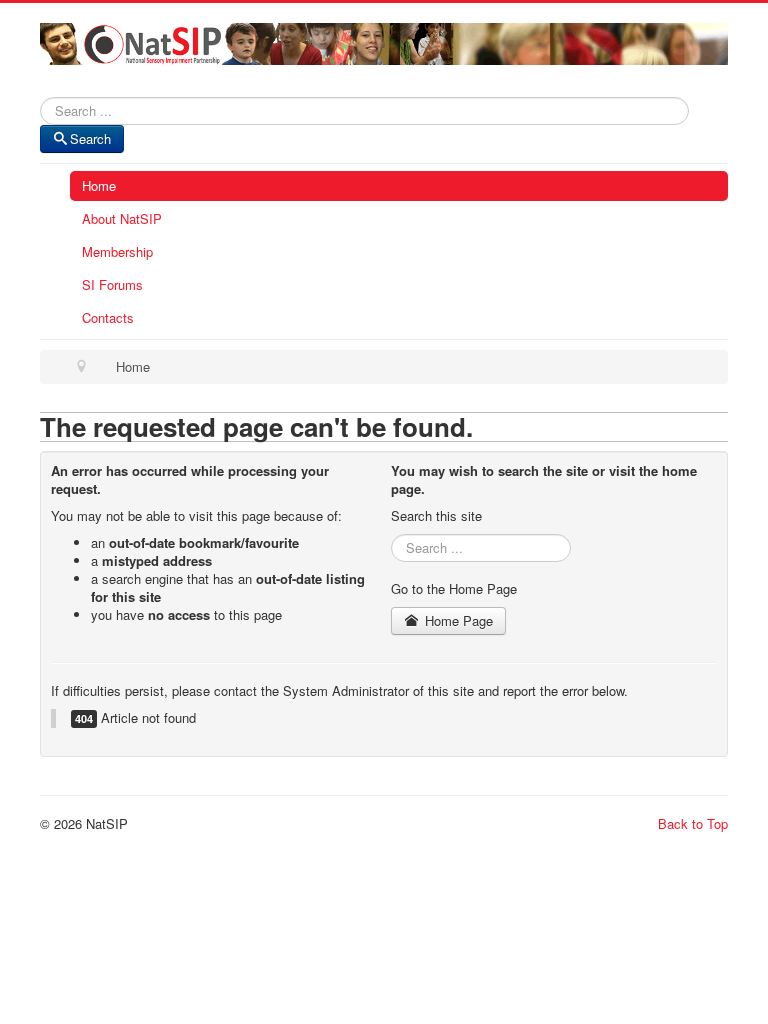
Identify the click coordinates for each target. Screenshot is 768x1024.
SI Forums (112, 284)
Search (90, 138)
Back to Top (693, 823)
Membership (117, 251)
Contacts (108, 317)
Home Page (457, 620)
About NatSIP (122, 218)
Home (99, 185)
